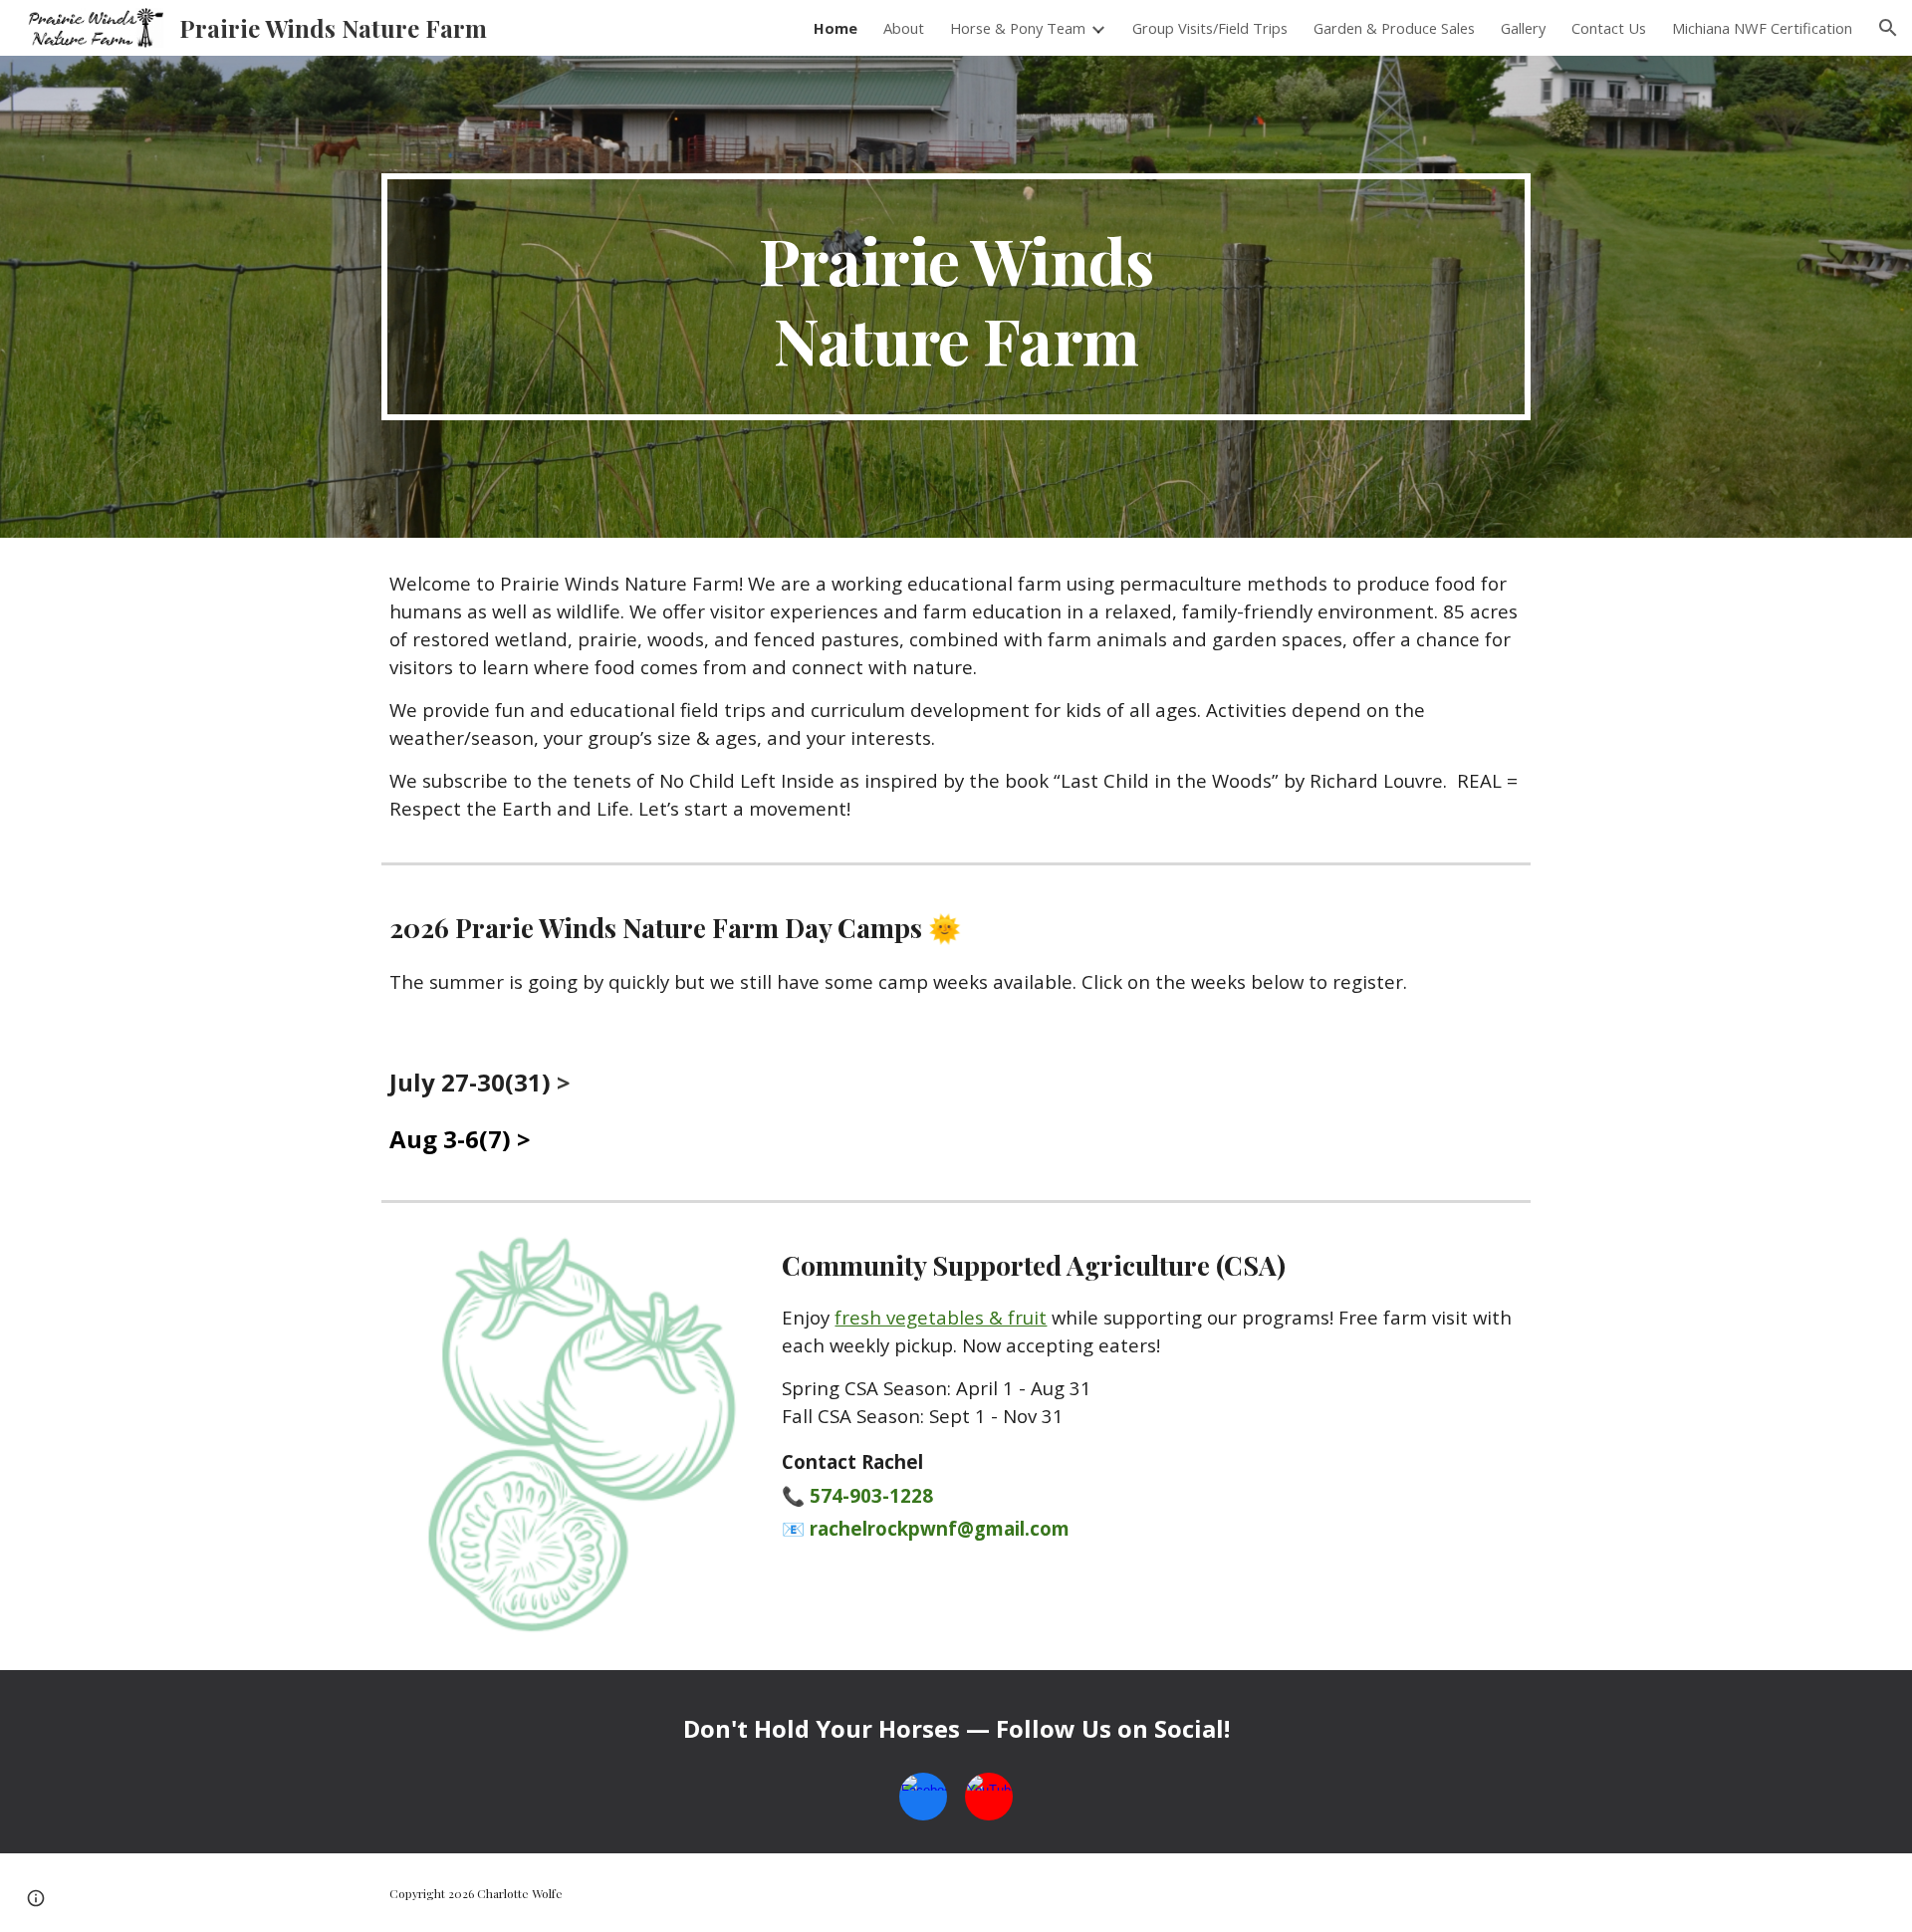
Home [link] (836, 28)
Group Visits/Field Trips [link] (1210, 28)
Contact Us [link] (1609, 28)
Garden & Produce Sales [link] (1394, 28)
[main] (956, 297)
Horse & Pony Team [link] (1018, 28)
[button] (1888, 28)
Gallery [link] (1523, 28)
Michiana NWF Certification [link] (1762, 28)
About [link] (904, 28)
